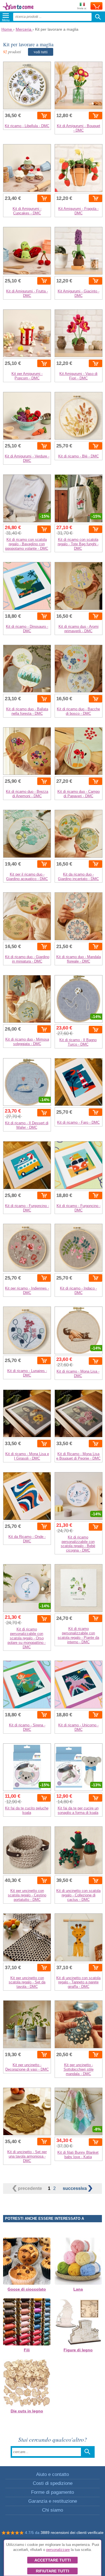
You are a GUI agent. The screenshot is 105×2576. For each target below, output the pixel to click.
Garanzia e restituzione (53, 2501)
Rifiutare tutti (53, 2571)
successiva (75, 2188)
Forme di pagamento (53, 2492)
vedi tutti (41, 52)
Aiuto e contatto (53, 2474)
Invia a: (82, 8)
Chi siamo (53, 2510)
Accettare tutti (53, 2560)
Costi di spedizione (53, 2483)
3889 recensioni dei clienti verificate (72, 2533)
